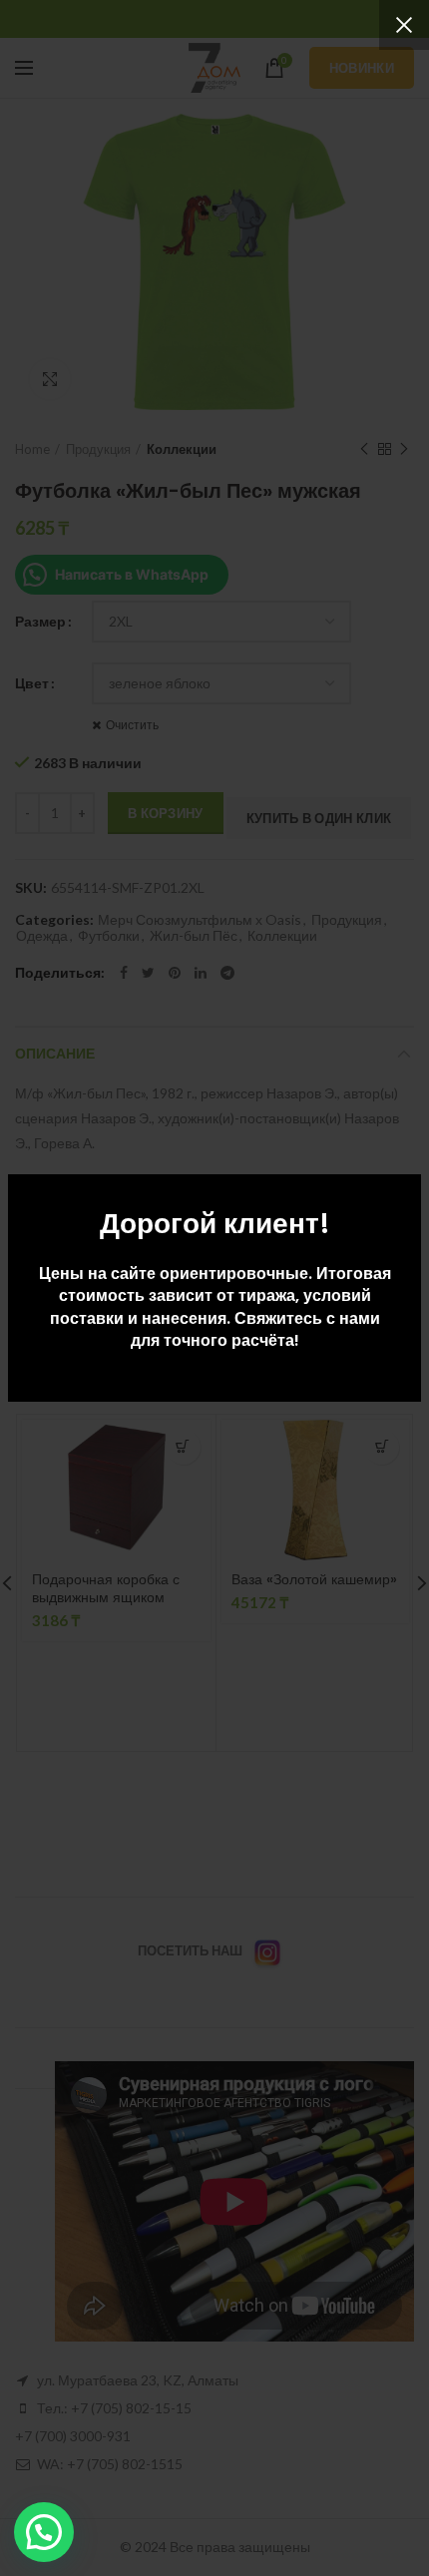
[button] (44, 2532)
